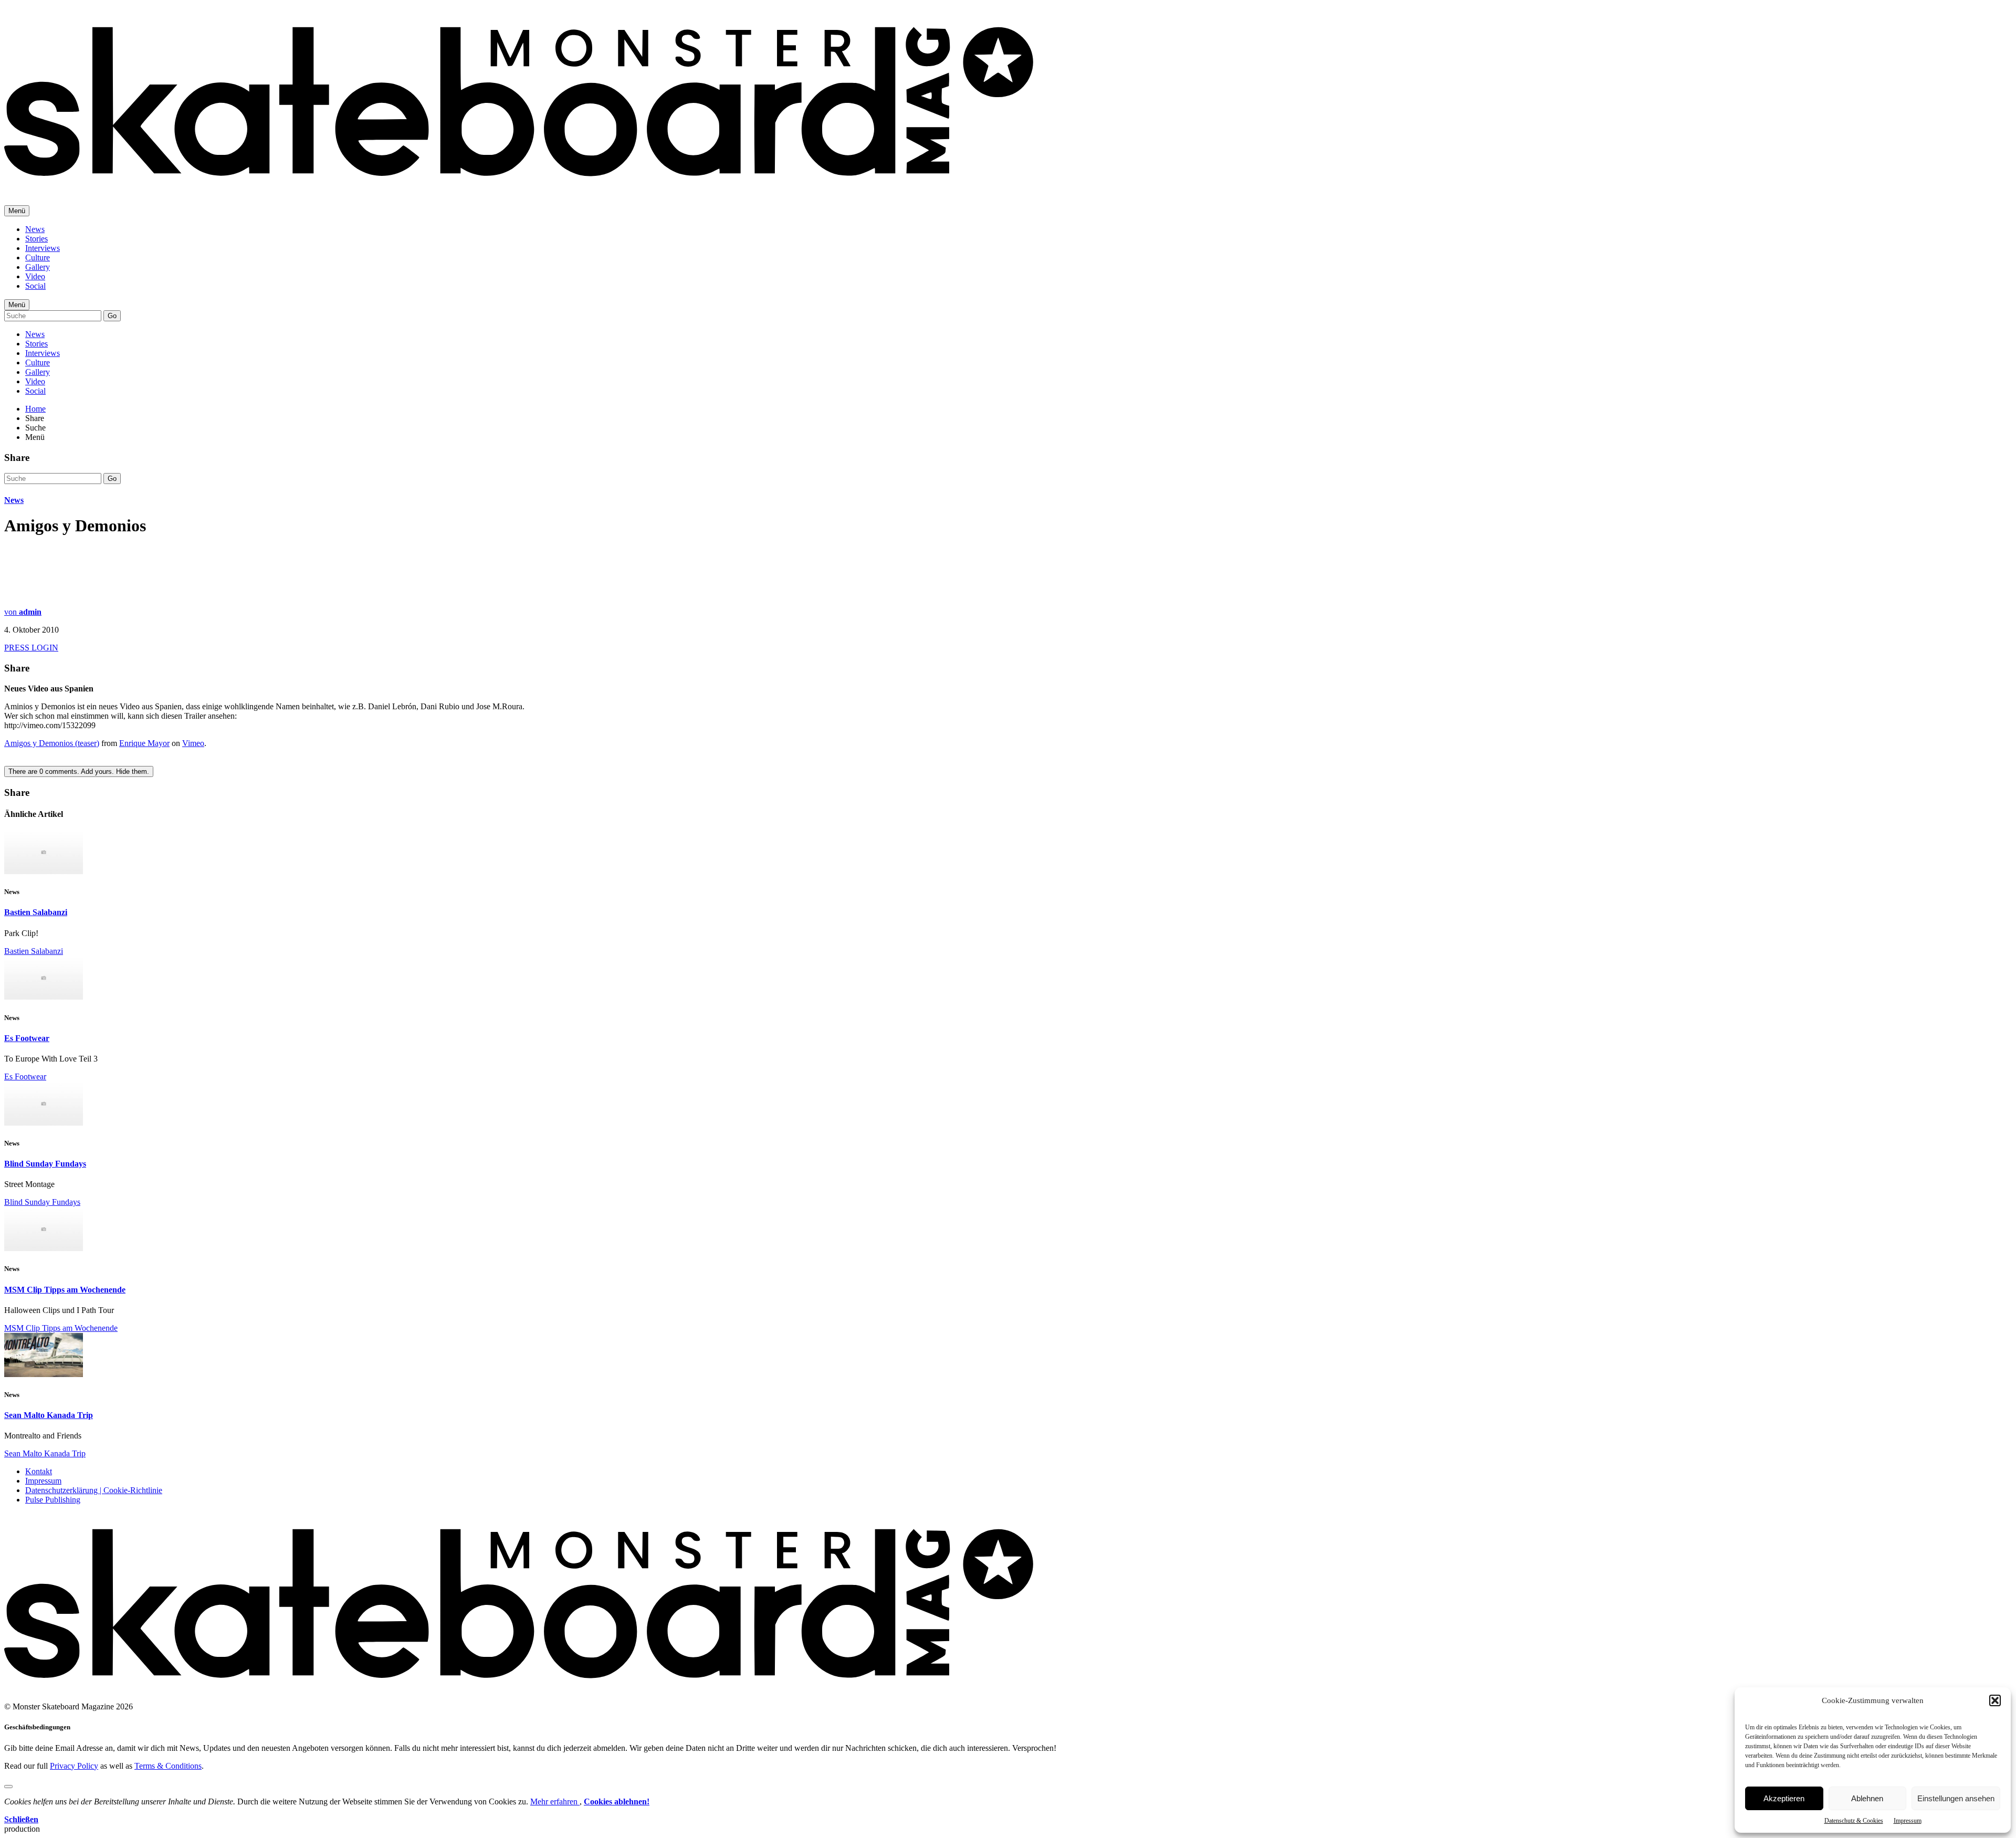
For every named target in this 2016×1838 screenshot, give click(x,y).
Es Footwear (27, 1038)
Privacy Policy (74, 1766)
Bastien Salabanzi (36, 912)
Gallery (38, 267)
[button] (1995, 1700)
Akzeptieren (1784, 1798)
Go (112, 316)
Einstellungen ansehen (1956, 1798)
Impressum (1908, 1821)
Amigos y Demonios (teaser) (52, 743)
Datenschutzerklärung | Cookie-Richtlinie (94, 1490)
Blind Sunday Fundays (45, 1164)
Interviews (43, 248)
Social (35, 286)
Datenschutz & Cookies (1854, 1821)
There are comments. (79, 771)
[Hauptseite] (519, 184)
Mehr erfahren (555, 1802)
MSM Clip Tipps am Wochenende (65, 1290)
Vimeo (193, 743)
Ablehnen (1867, 1798)
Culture (38, 258)
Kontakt (39, 1471)
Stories (36, 239)
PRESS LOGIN (31, 648)
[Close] (8, 1787)
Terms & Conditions (168, 1766)
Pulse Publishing (53, 1500)
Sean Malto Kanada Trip (49, 1415)
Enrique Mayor (144, 743)
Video (35, 276)
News (35, 229)
